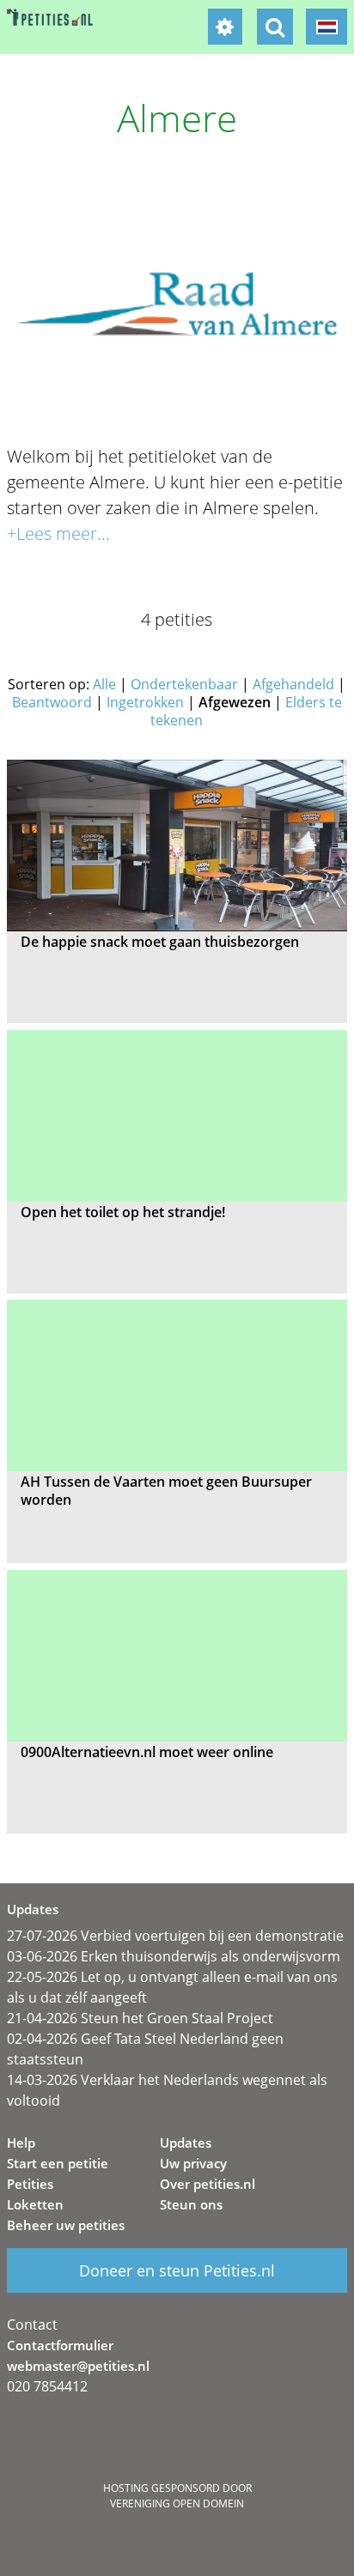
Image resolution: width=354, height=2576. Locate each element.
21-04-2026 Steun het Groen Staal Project (140, 2018)
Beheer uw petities (66, 2225)
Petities (30, 2184)
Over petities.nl (208, 2184)
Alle (104, 684)
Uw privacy (193, 2163)
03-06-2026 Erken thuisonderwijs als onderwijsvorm (174, 1956)
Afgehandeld (293, 684)
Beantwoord (52, 702)
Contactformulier (60, 2345)
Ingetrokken (145, 702)
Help (21, 2143)
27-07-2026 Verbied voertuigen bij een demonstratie (175, 1936)
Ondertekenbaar (184, 684)
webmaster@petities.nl (78, 2366)
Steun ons (191, 2204)
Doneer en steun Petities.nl (177, 2270)
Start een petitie (58, 2163)
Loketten (35, 2204)
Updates (186, 2143)
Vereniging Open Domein (177, 2503)
